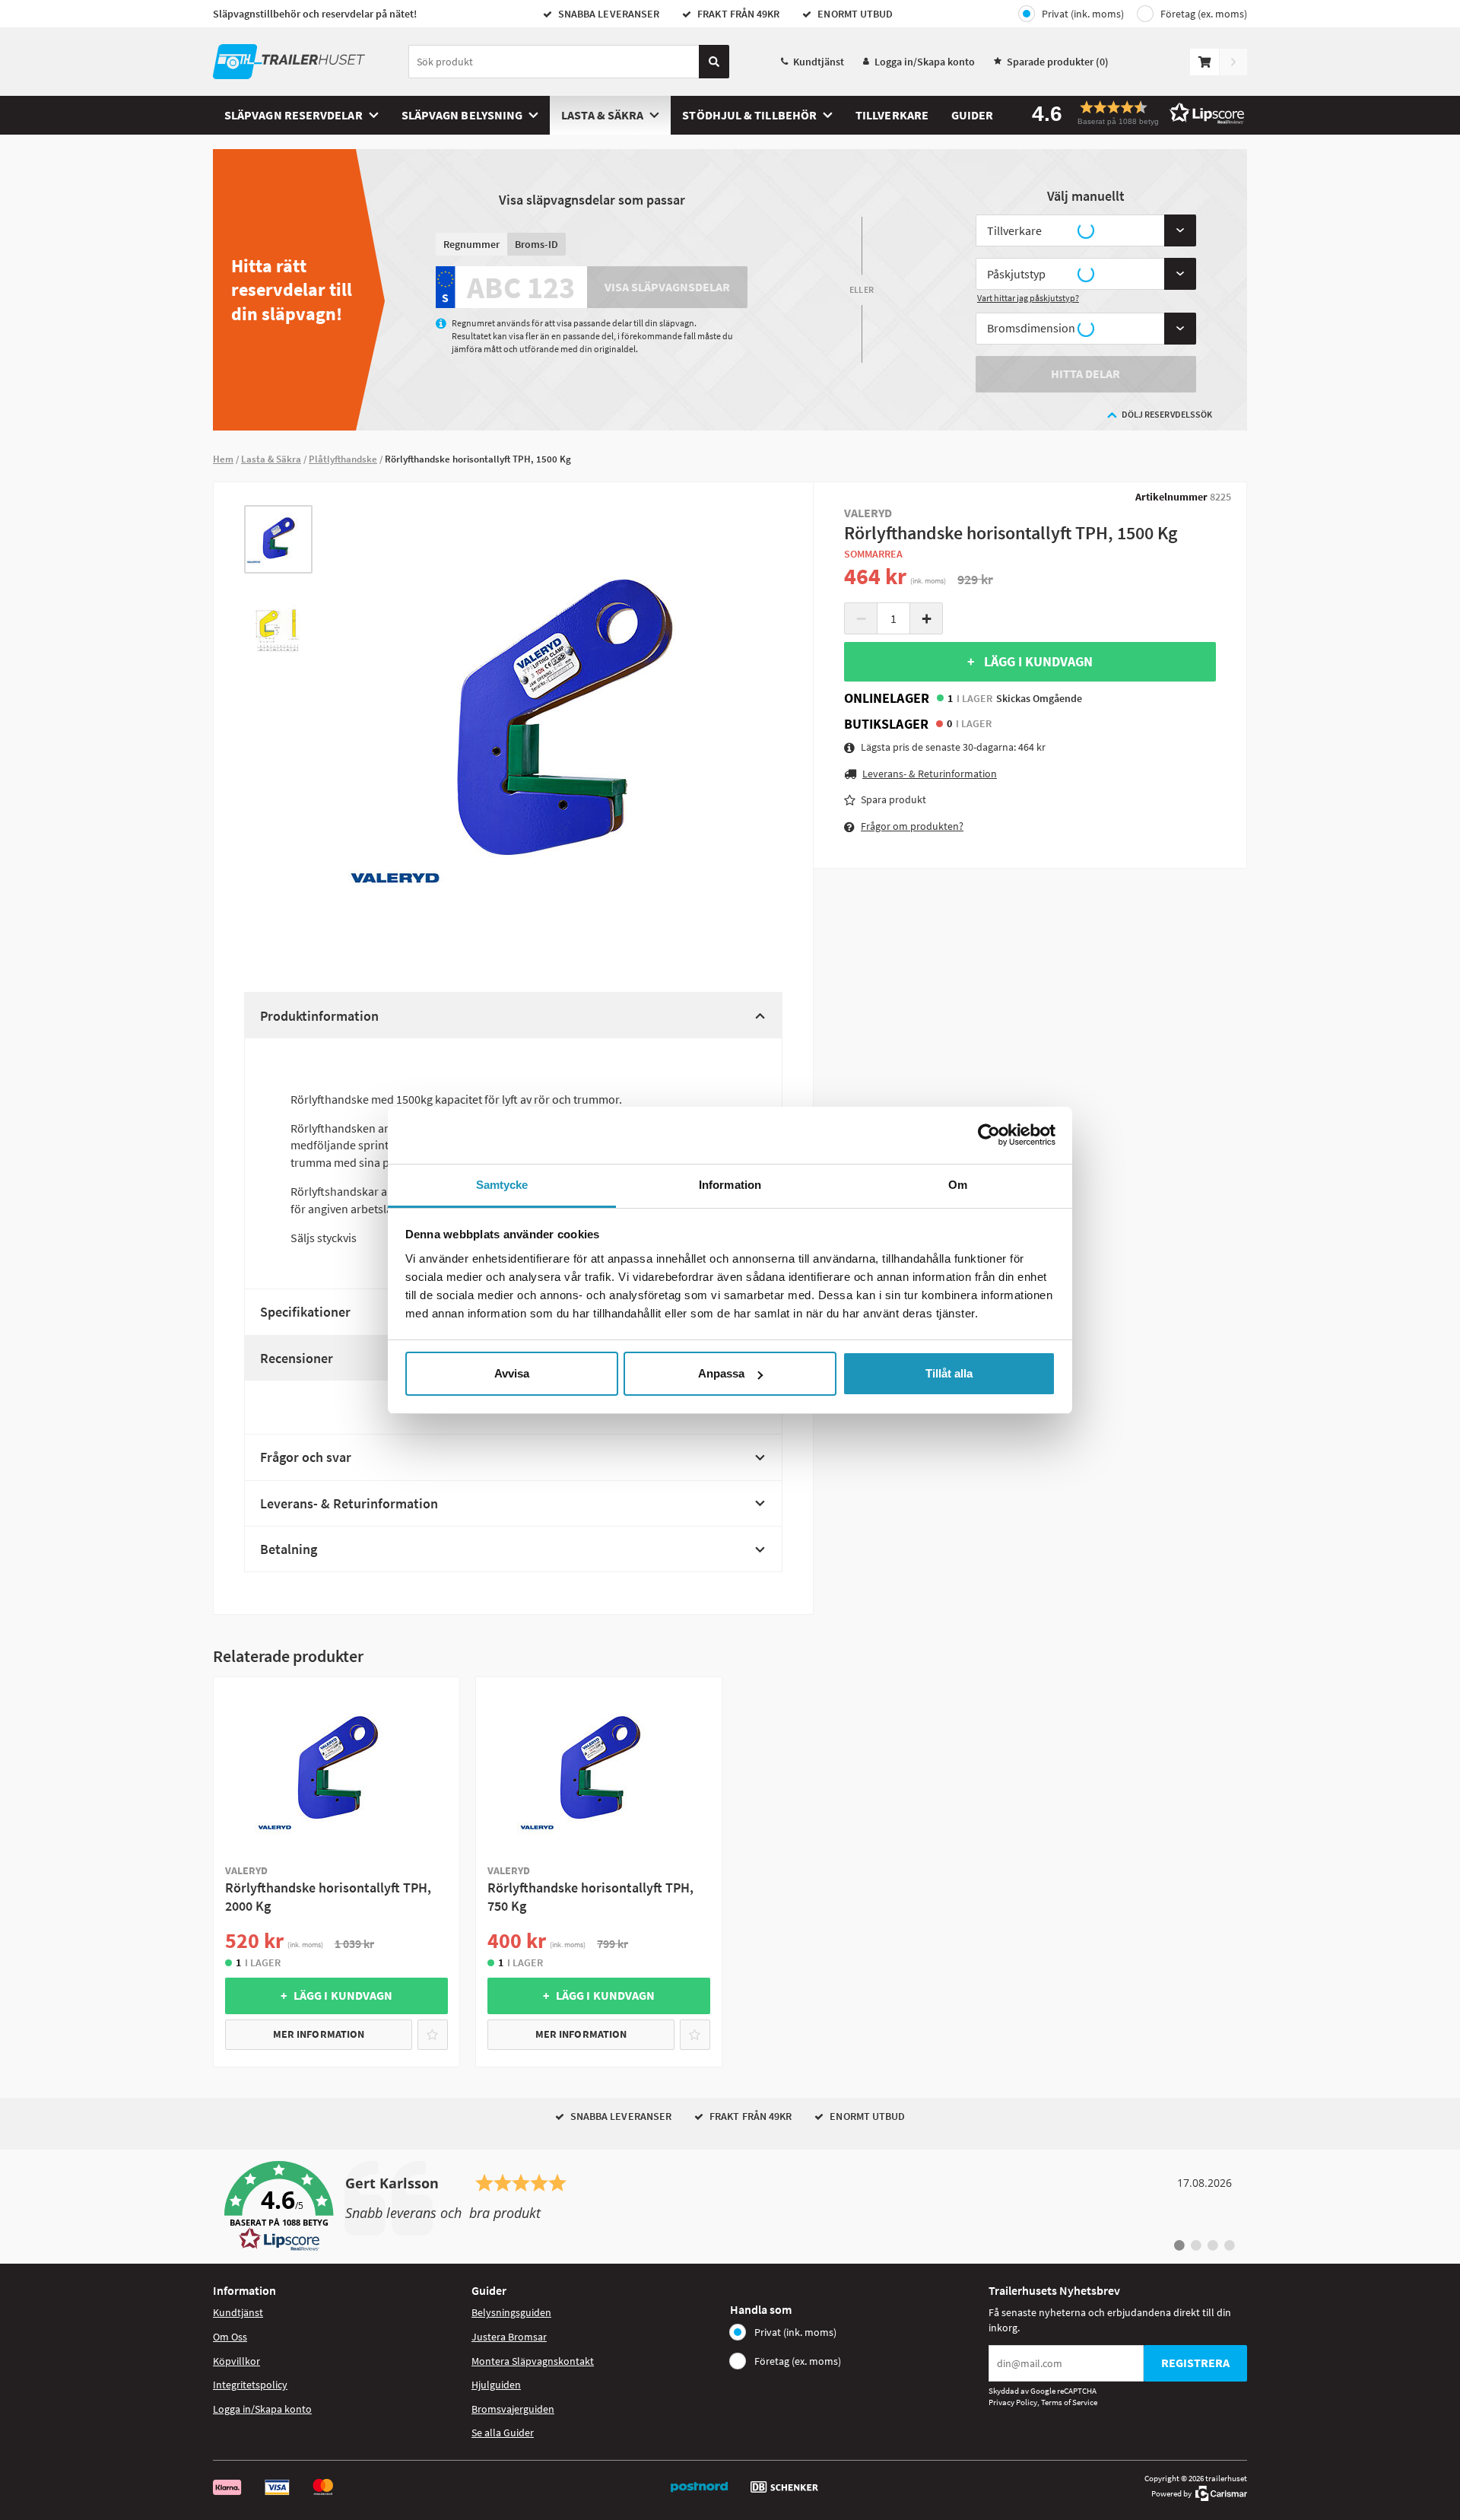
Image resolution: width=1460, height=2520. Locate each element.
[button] (1133, 113)
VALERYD (868, 513)
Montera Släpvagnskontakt (533, 2361)
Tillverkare (892, 115)
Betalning (289, 1549)
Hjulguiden (496, 2385)
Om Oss (230, 2337)
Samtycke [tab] (502, 1185)
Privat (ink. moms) (1083, 14)
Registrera (1195, 2363)
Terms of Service (1069, 2402)
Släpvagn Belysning (462, 115)
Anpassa (721, 1373)
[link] (730, 2207)
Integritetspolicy (250, 2385)
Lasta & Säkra (602, 115)
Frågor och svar (306, 1457)
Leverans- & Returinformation (349, 1503)
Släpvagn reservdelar (294, 115)
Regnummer (471, 244)
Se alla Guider (503, 2433)
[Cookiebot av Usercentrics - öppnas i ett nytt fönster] (989, 1135)
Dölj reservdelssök (1167, 414)
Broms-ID (536, 244)
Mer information (319, 2034)
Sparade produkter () (1058, 62)
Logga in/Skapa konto (925, 62)
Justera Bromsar (509, 2337)
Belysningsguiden (511, 2312)
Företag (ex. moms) (1204, 14)
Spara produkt (893, 799)
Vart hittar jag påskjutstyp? (1028, 298)
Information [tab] (730, 1185)
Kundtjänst (819, 62)
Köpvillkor (236, 2361)
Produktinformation (319, 1016)
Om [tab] (958, 1185)
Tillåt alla (949, 1373)
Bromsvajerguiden (513, 2409)
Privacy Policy (1013, 2402)
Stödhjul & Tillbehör (749, 115)
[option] (278, 539)
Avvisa (512, 1373)
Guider (972, 115)
